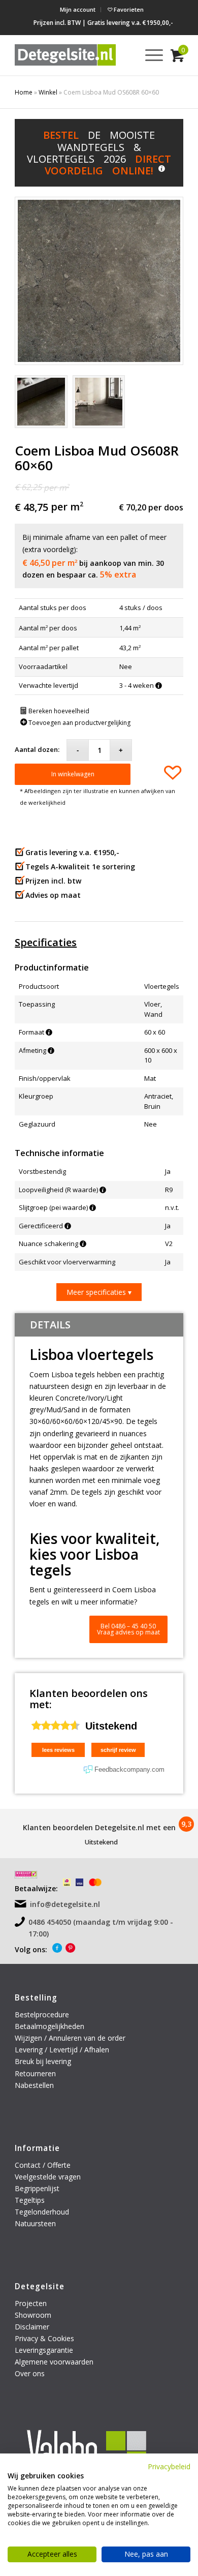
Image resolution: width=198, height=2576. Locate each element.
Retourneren (36, 2073)
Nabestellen (34, 2085)
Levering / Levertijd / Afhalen (62, 2050)
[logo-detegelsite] (65, 55)
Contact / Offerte (43, 2165)
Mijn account (78, 9)
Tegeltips (30, 2200)
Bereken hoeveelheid (58, 711)
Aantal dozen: (37, 749)
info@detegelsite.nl (65, 1904)
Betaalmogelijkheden (49, 2026)
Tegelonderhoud (42, 2212)
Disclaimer (32, 2327)
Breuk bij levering (43, 2061)
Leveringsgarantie (44, 2350)
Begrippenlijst (37, 2188)
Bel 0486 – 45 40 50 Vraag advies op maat (128, 1629)
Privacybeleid (169, 2466)
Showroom (33, 2315)
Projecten (31, 2303)
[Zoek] (125, 55)
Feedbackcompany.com (129, 1769)
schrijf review (118, 1750)
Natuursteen (36, 2223)
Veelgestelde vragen (48, 2177)
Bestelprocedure (42, 2014)
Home (24, 92)
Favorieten (128, 9)
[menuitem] (78, 10)
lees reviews (58, 1750)
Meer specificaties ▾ (99, 1292)
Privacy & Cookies (44, 2338)
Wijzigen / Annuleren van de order (70, 2038)
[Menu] (149, 55)
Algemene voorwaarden (54, 2362)
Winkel (48, 92)
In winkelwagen (73, 774)
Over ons (30, 2373)
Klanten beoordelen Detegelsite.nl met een (99, 1827)
